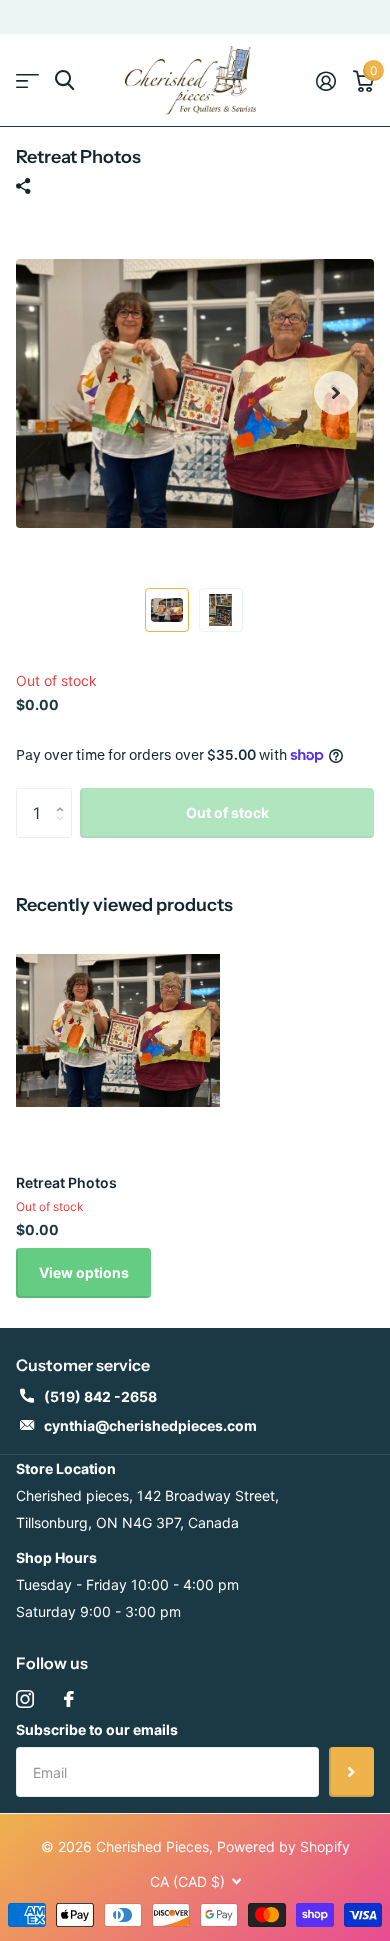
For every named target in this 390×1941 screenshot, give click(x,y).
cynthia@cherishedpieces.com (150, 1425)
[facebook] (69, 1699)
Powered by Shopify (283, 1846)
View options (84, 1272)
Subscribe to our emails (97, 1729)
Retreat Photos (66, 1182)
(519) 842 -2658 (100, 1396)
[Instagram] (25, 1699)
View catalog (27, 80)
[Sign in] (325, 81)
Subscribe (351, 1772)
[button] (336, 393)
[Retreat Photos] (118, 1031)
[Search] (64, 80)
